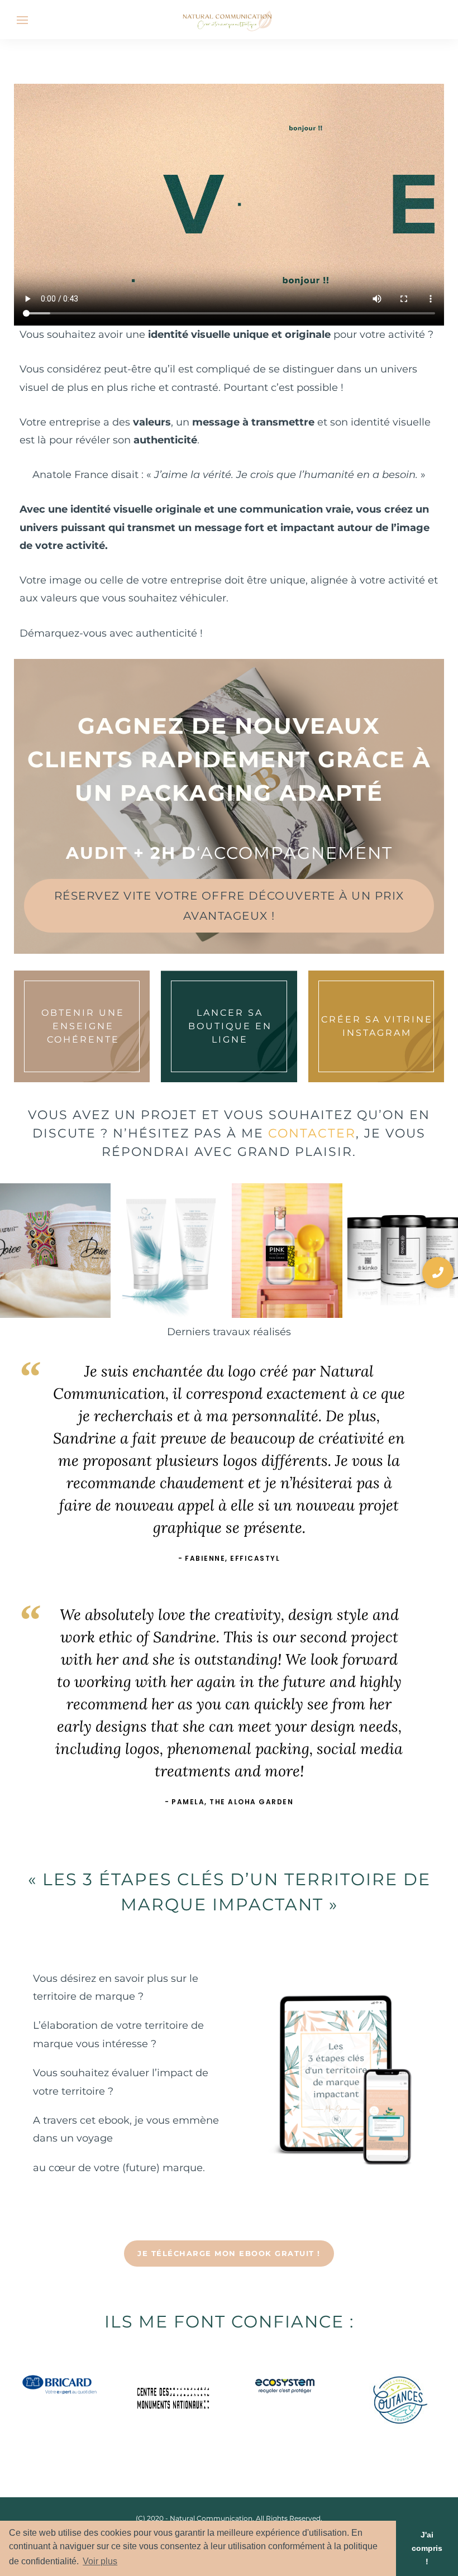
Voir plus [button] (100, 2561)
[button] (438, 1273)
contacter (312, 1133)
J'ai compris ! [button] (427, 2548)
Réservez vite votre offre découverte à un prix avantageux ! (229, 906)
